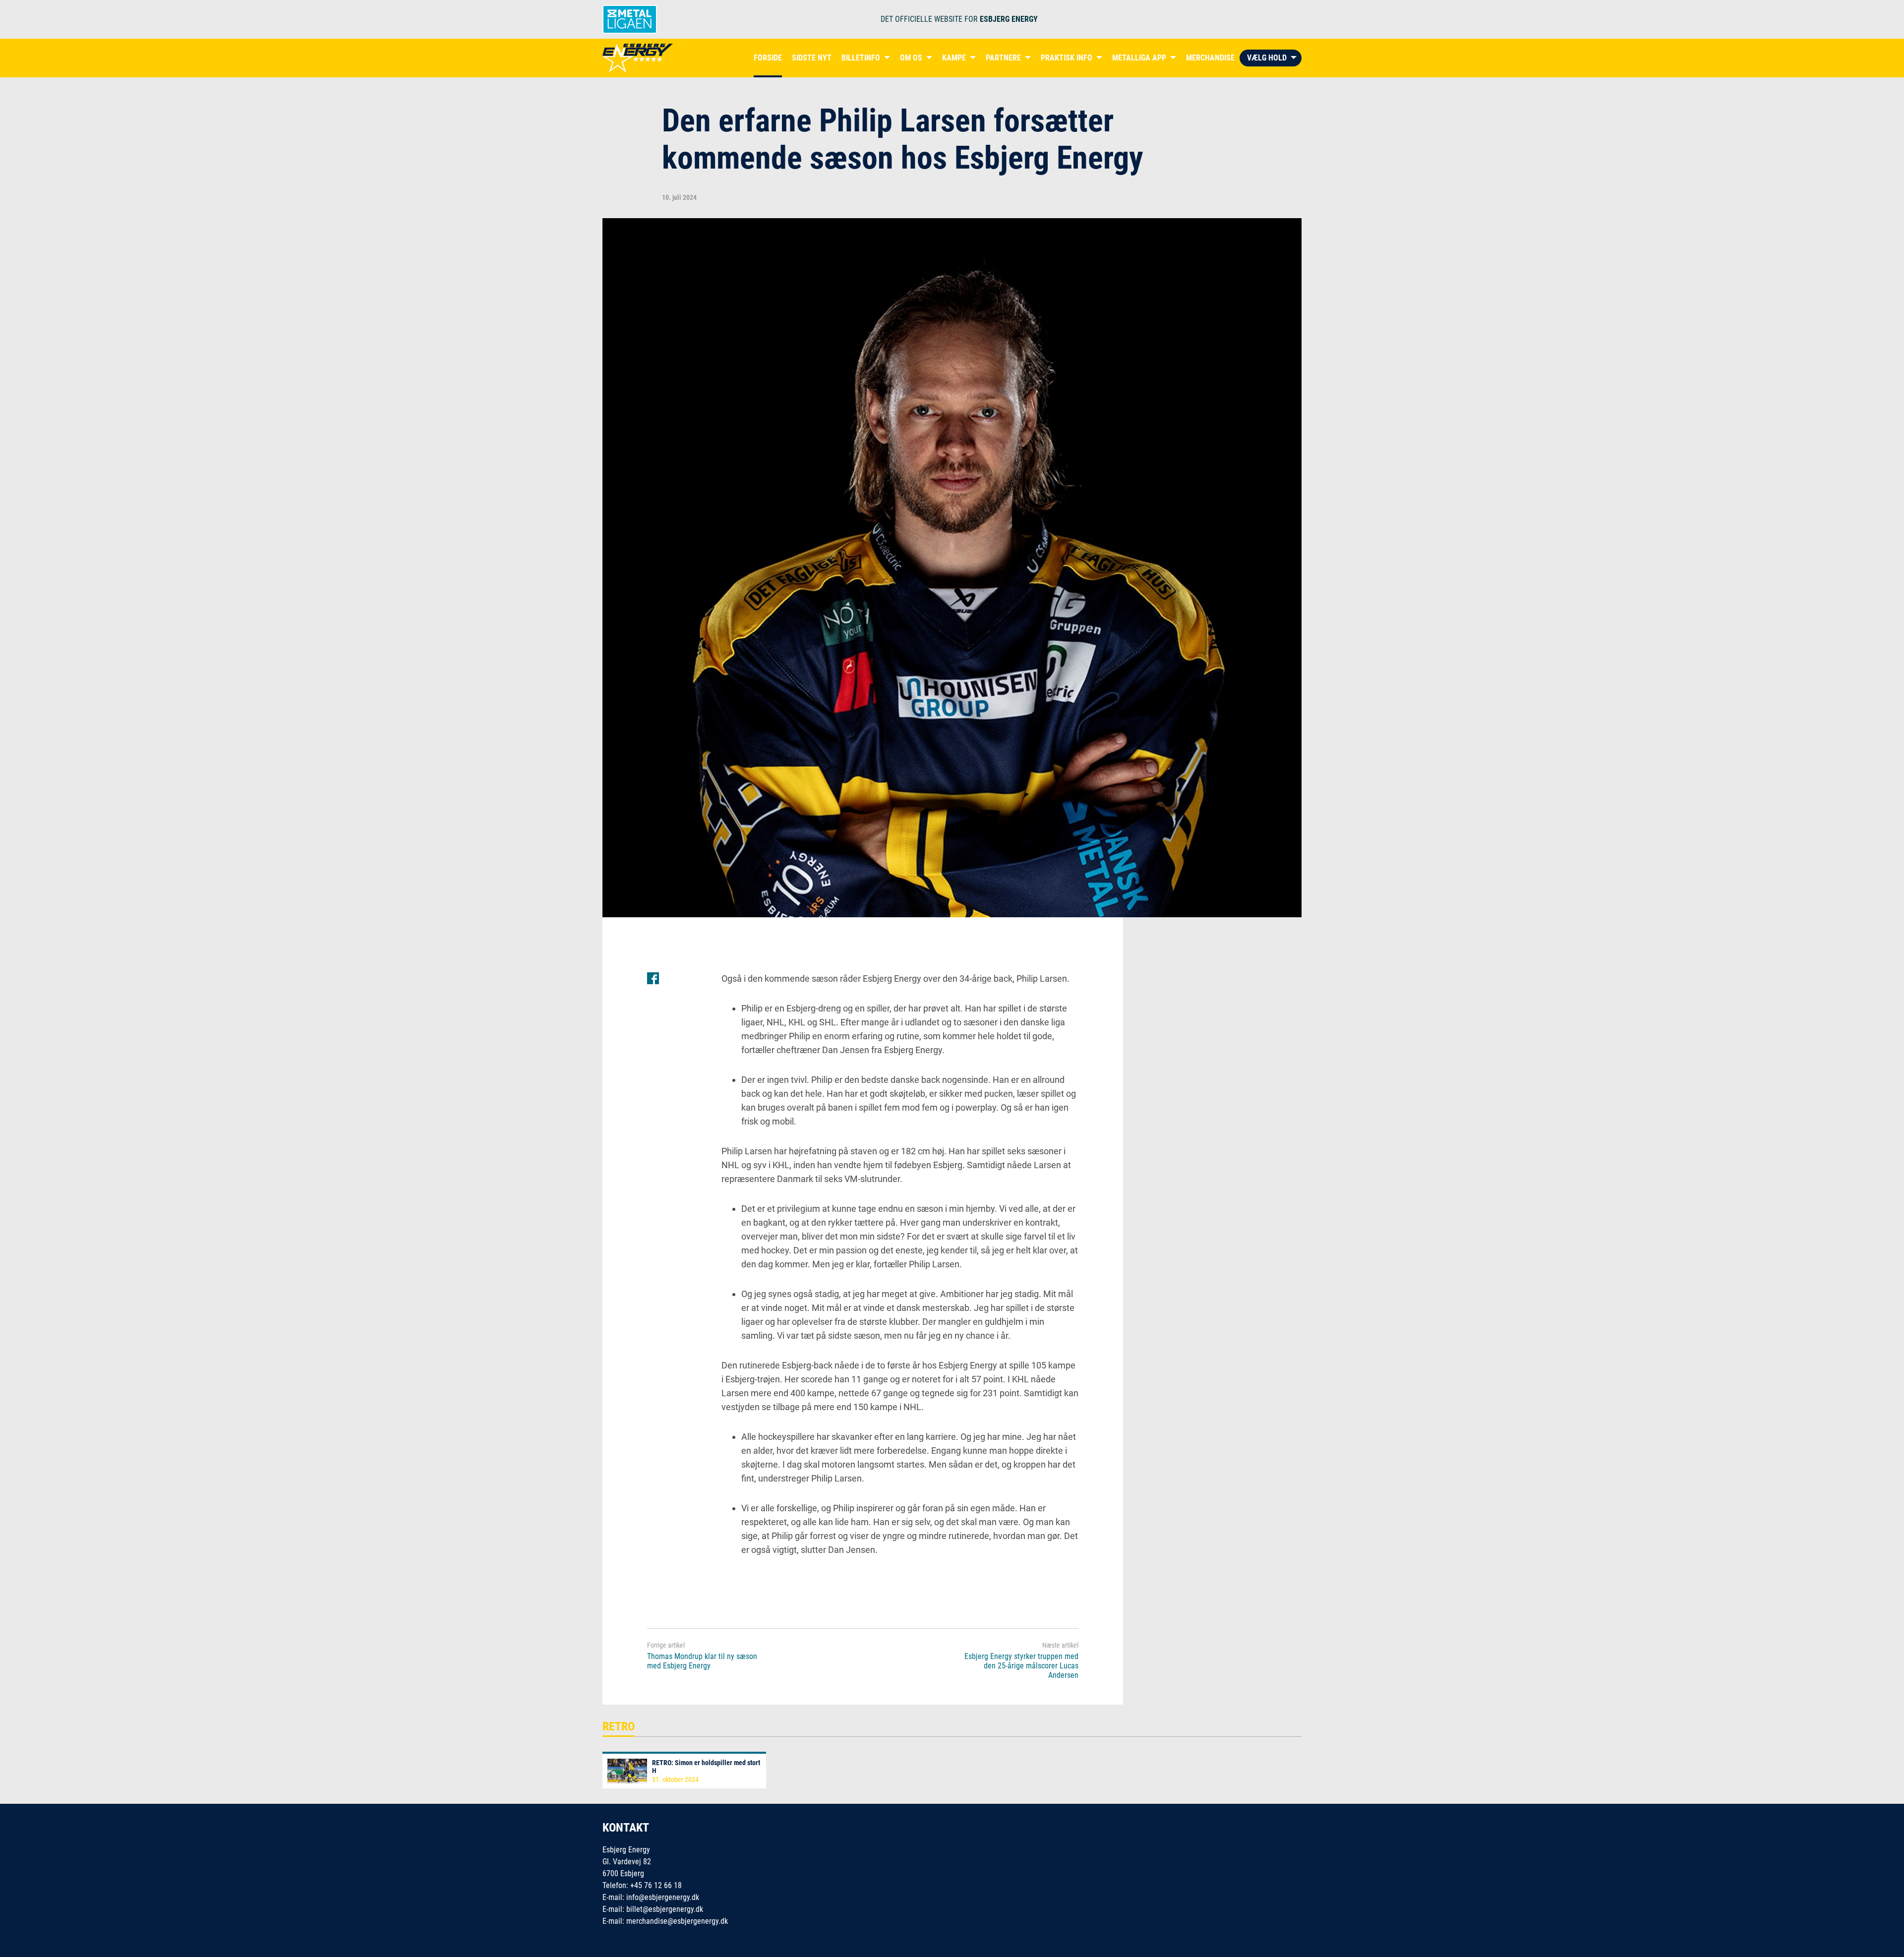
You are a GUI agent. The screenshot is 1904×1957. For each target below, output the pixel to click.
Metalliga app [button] (1139, 58)
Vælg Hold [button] (1267, 58)
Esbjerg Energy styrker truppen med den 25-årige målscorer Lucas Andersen (1021, 1666)
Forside (768, 58)
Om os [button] (911, 58)
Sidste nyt (812, 58)
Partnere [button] (1003, 58)
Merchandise (1210, 58)
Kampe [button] (954, 58)
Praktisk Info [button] (1067, 58)
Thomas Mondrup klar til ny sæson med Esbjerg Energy (702, 1661)
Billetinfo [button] (861, 58)
